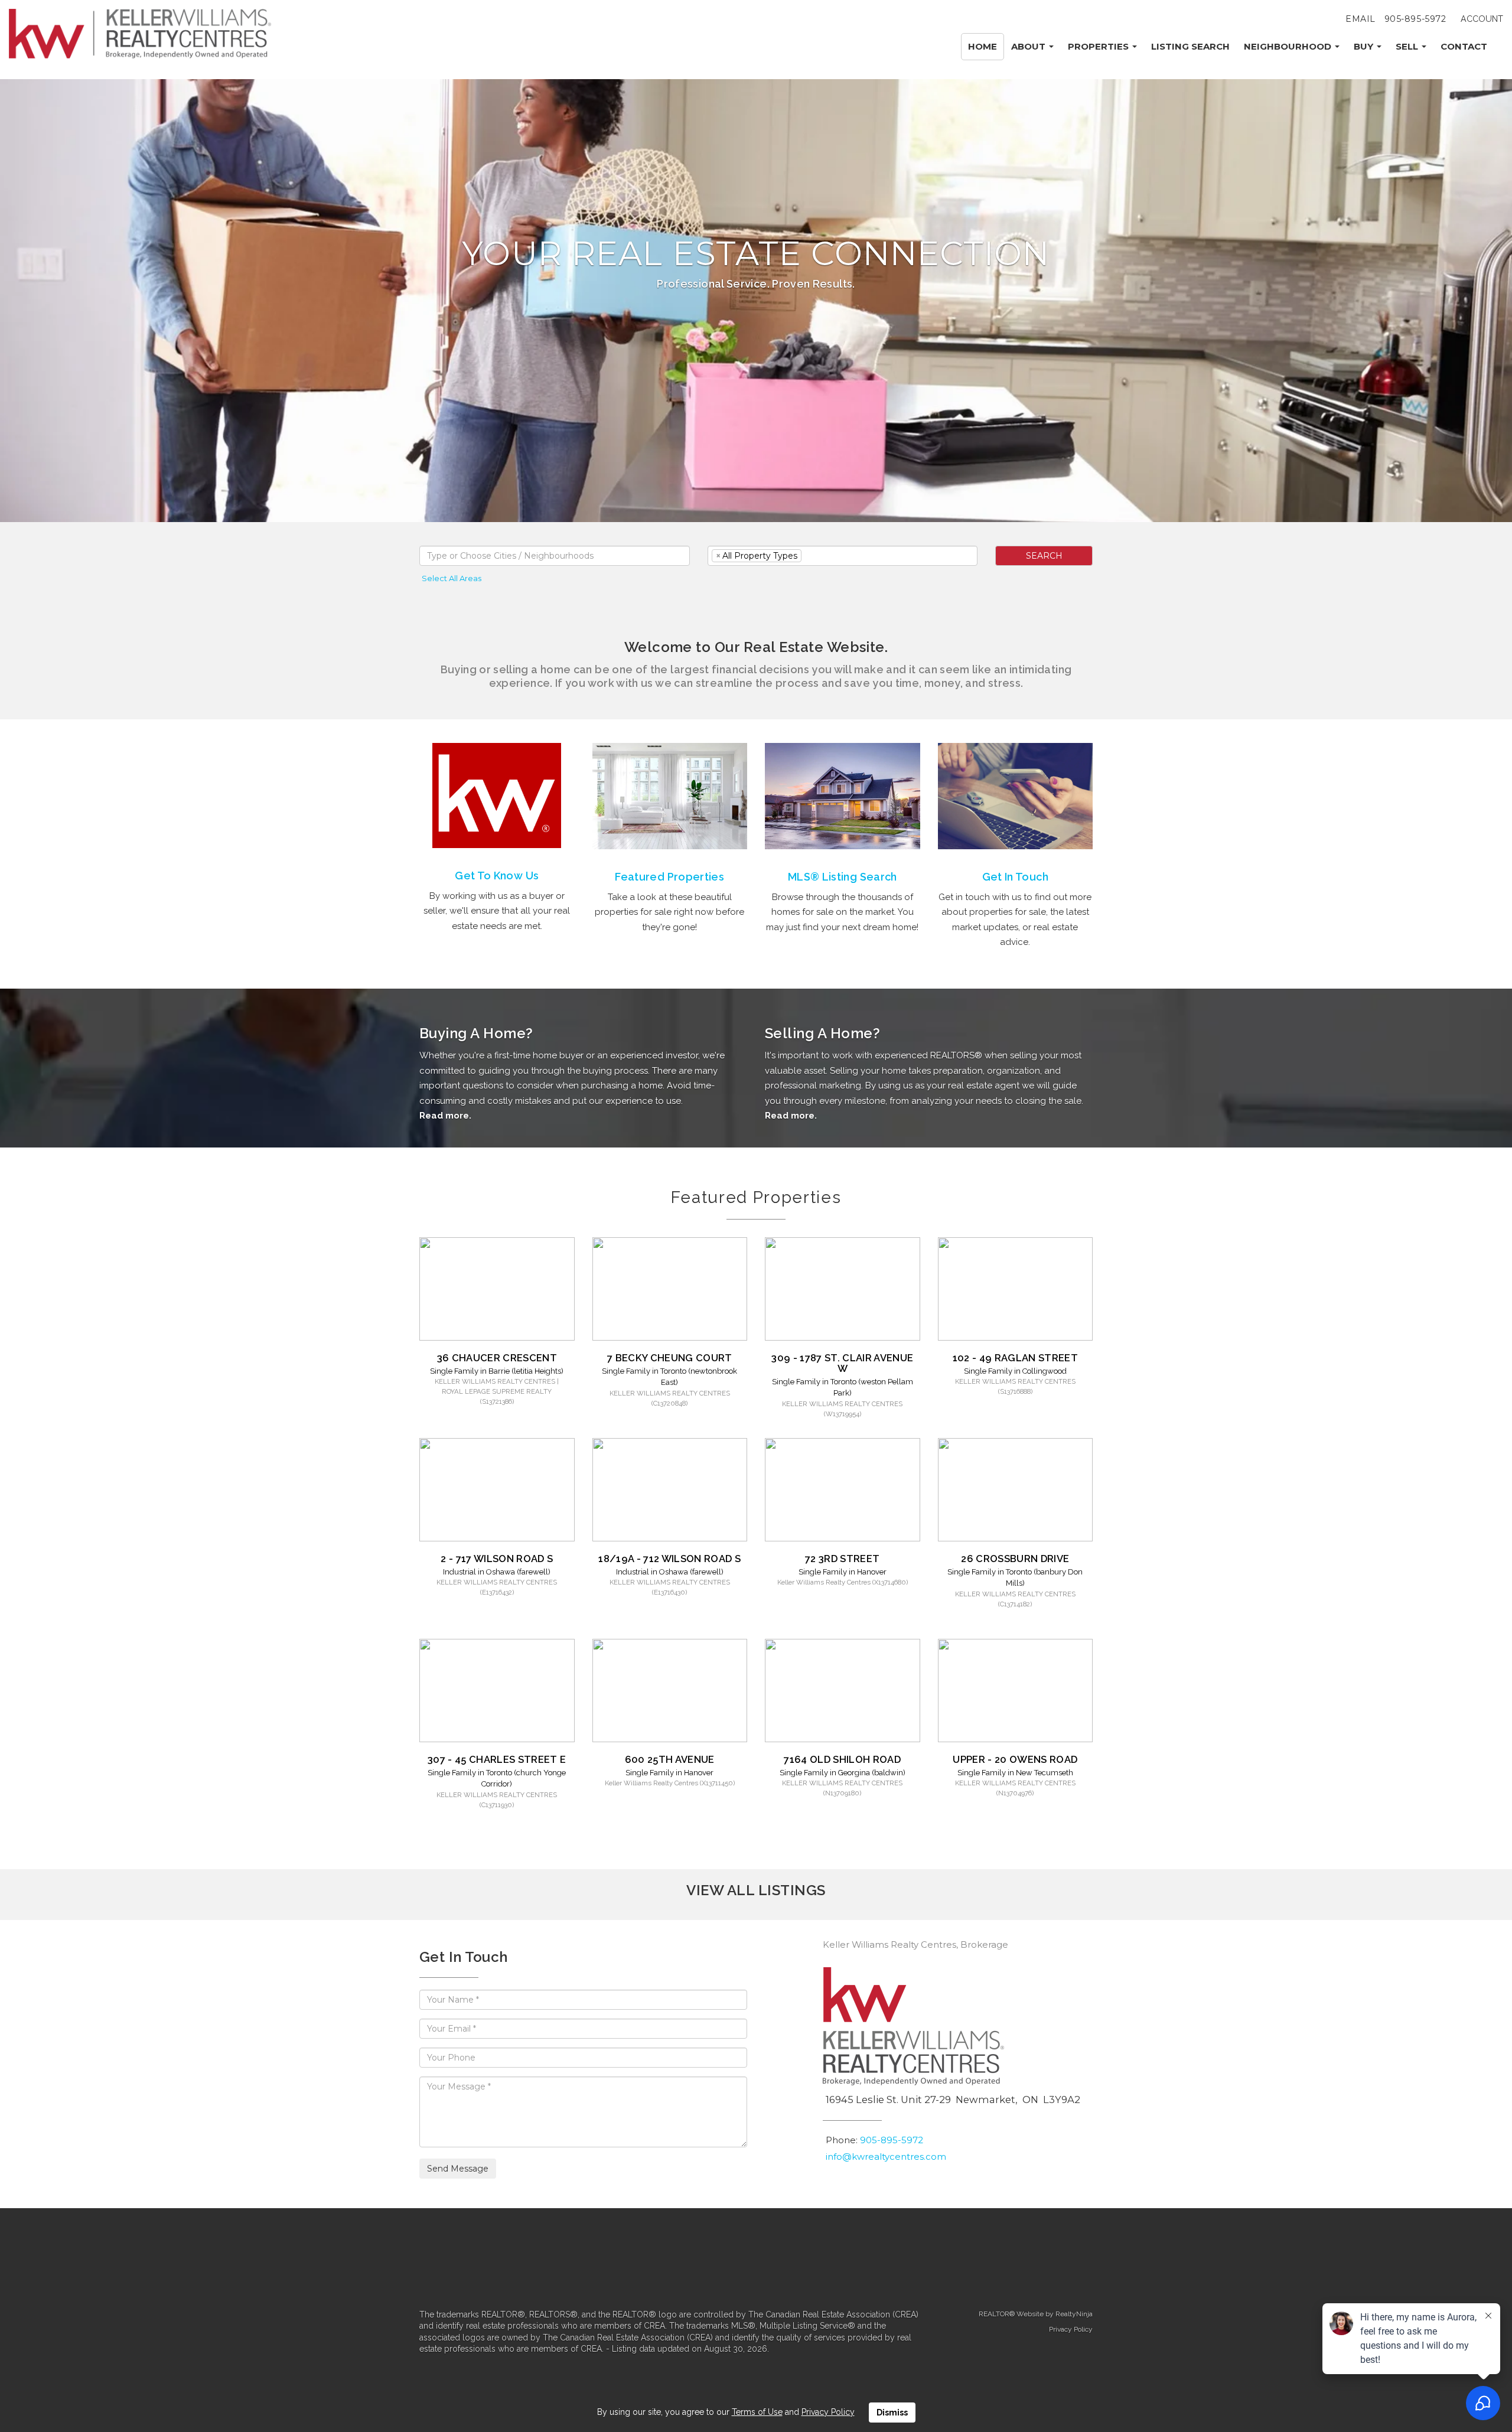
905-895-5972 (1415, 19)
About (1029, 46)
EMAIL (1361, 19)
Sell (1408, 46)
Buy (1365, 46)
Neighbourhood (1289, 46)
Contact (1464, 46)
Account (1482, 19)
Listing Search (1190, 46)
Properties (1099, 46)
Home (983, 46)
